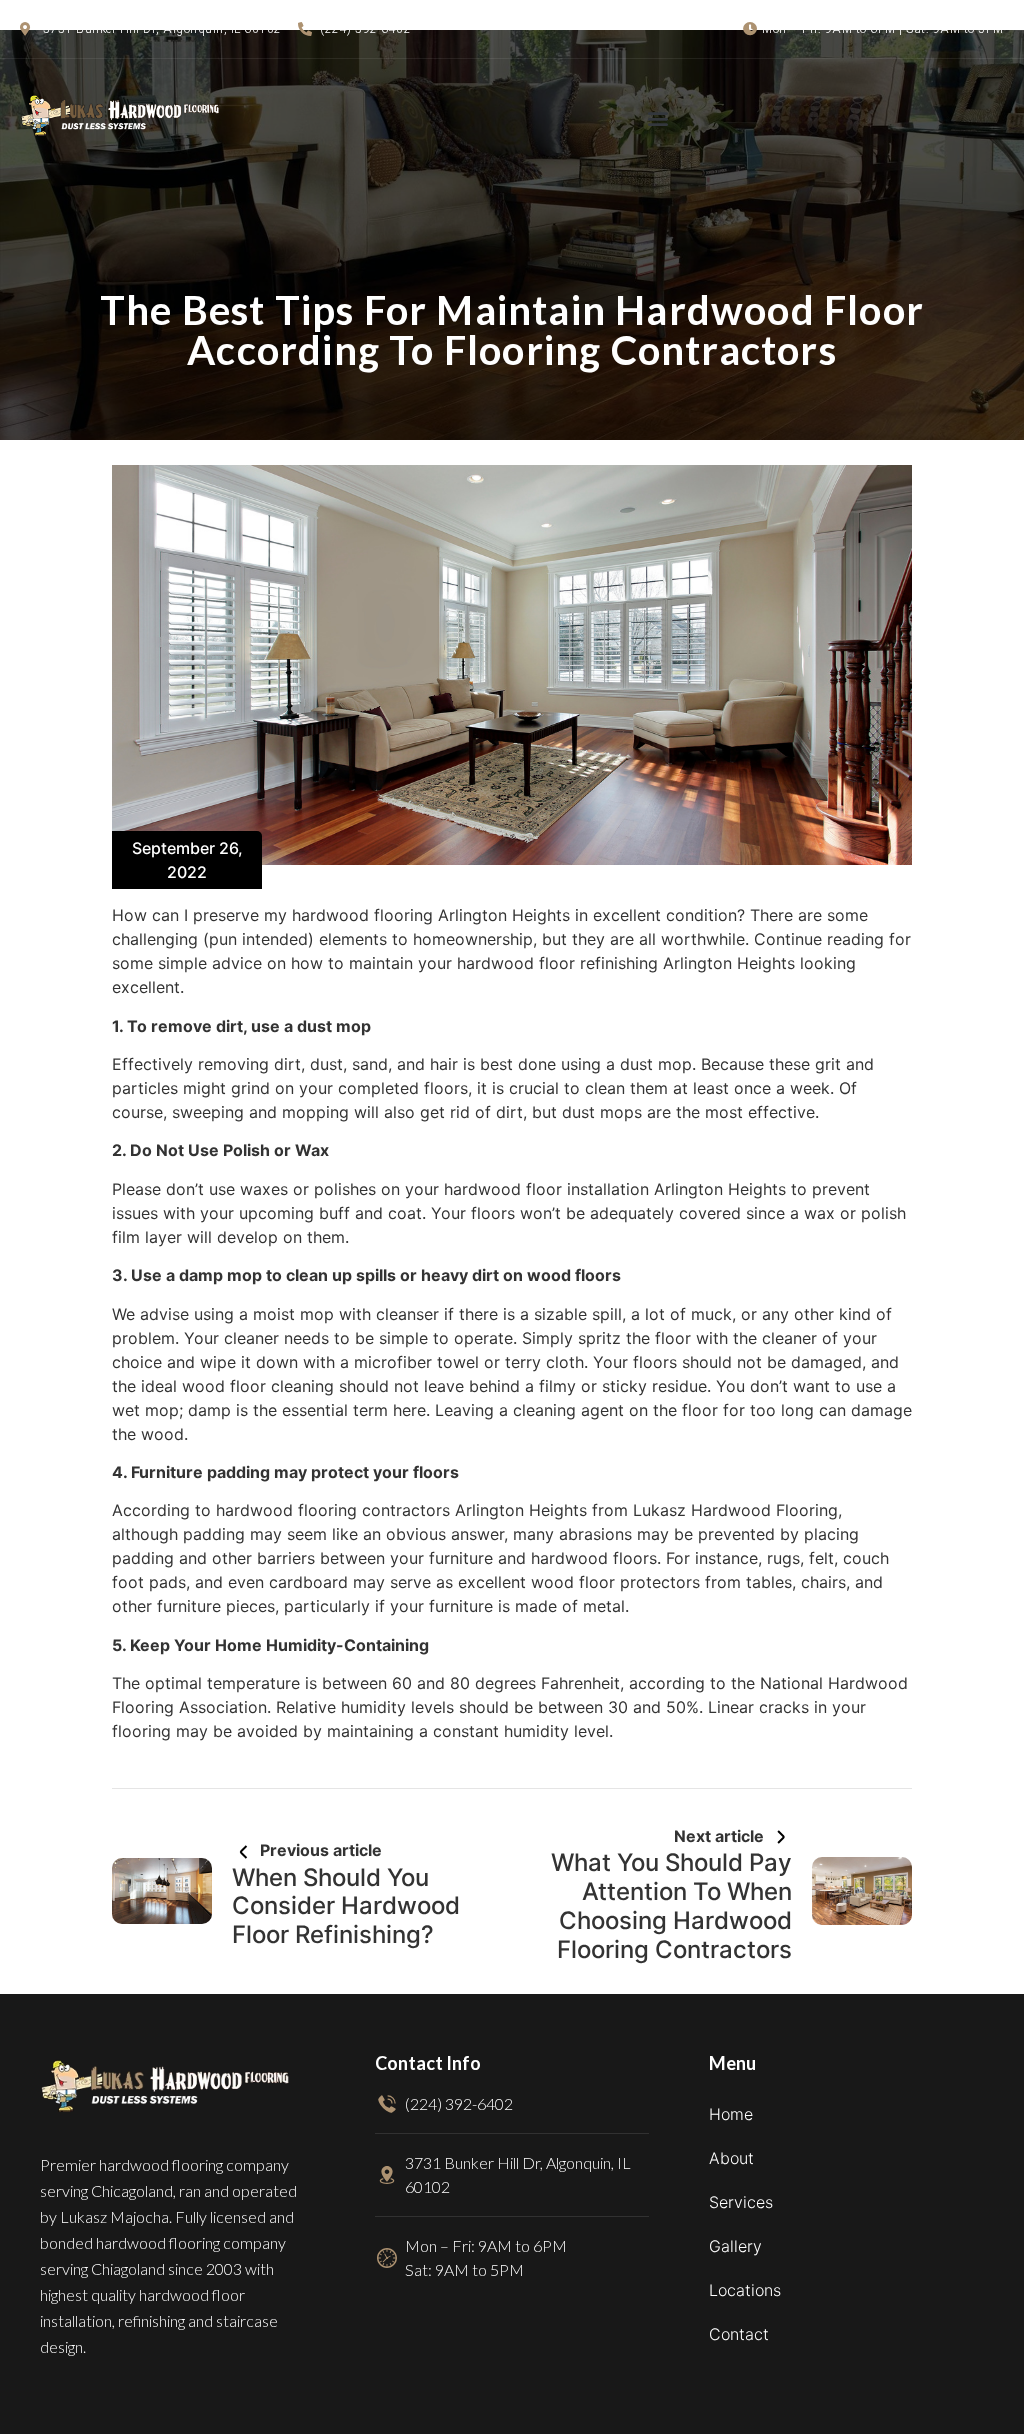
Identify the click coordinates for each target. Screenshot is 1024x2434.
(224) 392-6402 (365, 29)
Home (731, 2114)
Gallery (735, 2246)
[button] (657, 117)
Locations (745, 2290)
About (731, 2158)
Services (741, 2202)
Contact (739, 2334)
